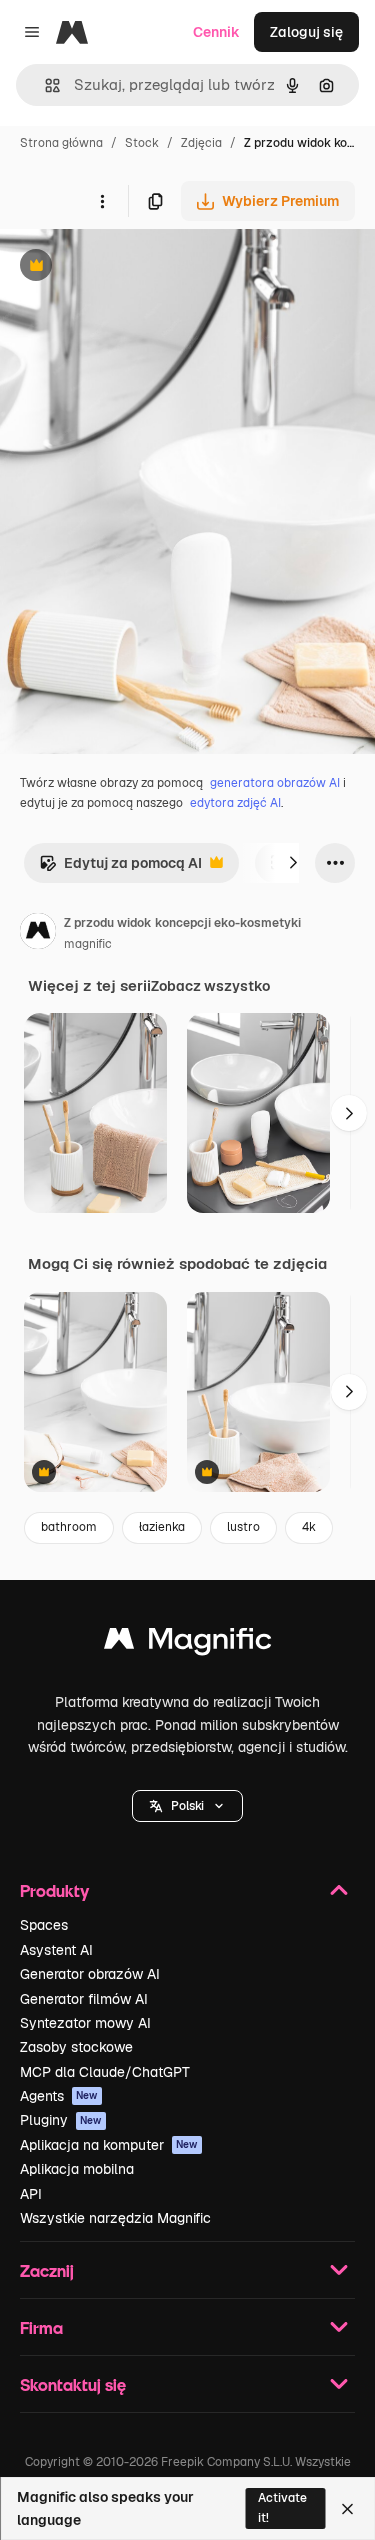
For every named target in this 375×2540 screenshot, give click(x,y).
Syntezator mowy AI (85, 2023)
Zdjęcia (201, 143)
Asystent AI (56, 1950)
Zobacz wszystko (210, 986)
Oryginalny (138, 267)
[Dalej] (293, 863)
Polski (187, 1806)
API (31, 2194)
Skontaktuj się (73, 2384)
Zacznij (47, 2270)
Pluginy (61, 2120)
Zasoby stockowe (76, 2047)
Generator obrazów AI (90, 1974)
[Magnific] (188, 1643)
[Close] (347, 2509)
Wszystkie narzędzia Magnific (115, 2218)
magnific (88, 944)
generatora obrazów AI (275, 783)
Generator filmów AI (84, 1999)
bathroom (69, 1527)
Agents (59, 2096)
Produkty (54, 1890)
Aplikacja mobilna (77, 2169)
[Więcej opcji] (102, 201)
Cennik (216, 32)
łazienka (162, 1527)
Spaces (44, 1925)
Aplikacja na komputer (109, 2145)
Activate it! (282, 2507)
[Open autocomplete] (44, 85)
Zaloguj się (306, 32)
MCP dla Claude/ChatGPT (105, 2072)
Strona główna (61, 143)
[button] (187, 1806)
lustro (243, 1527)
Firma (41, 2327)
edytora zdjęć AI (235, 803)
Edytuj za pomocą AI (120, 868)
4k (309, 1527)
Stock (142, 143)
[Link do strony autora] (38, 934)
